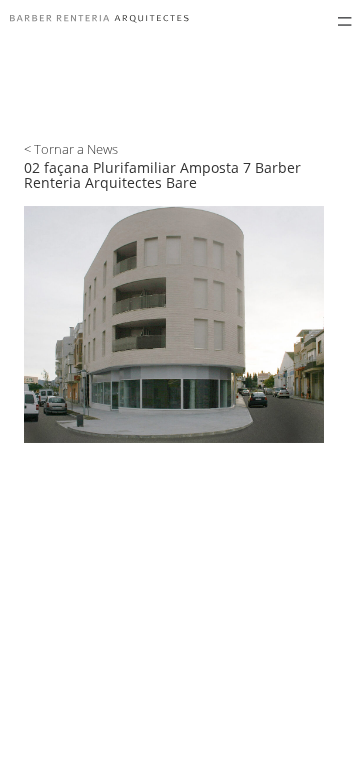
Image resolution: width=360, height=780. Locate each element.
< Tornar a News (71, 149)
